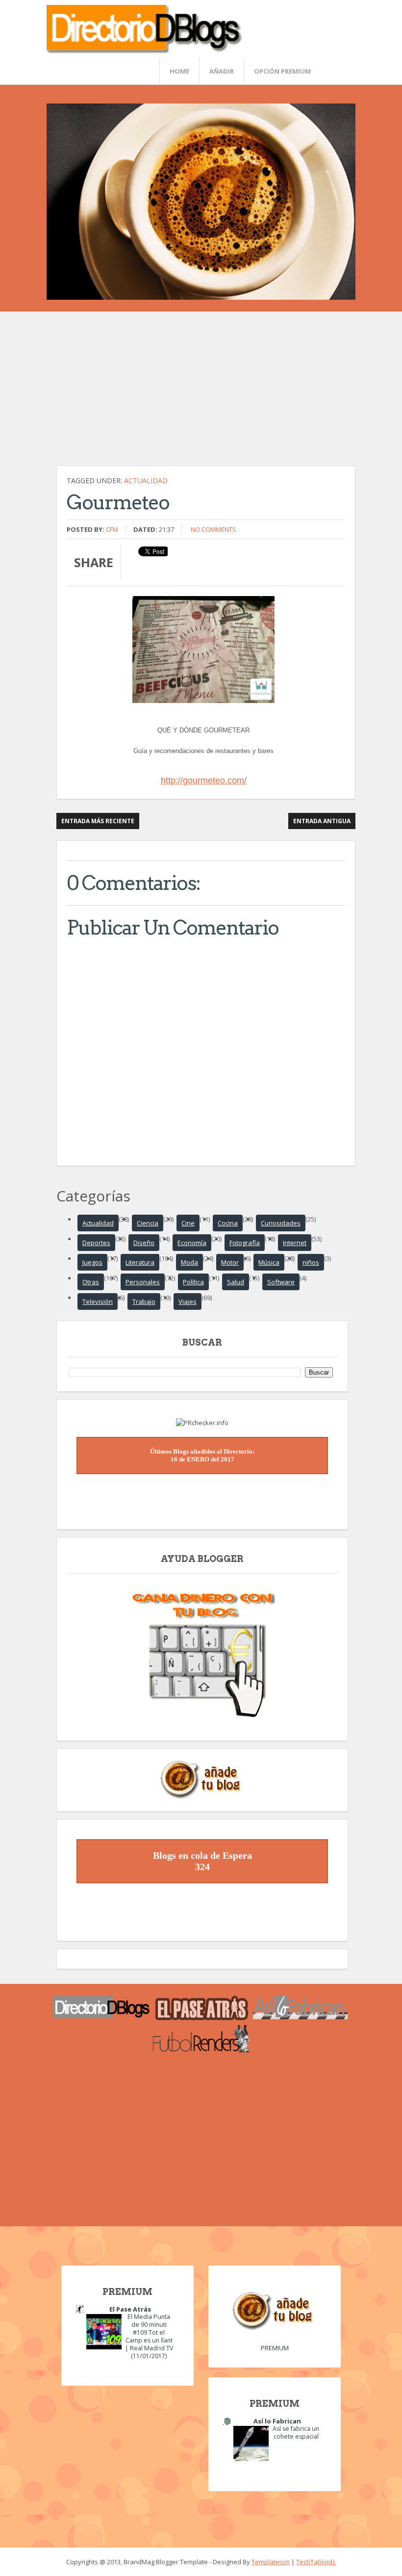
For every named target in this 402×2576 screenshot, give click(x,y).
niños (311, 1262)
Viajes (188, 1301)
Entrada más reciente (98, 821)
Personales (143, 1282)
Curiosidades (281, 1223)
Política (193, 1282)
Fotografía (245, 1243)
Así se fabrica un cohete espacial (296, 2433)
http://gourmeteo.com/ (204, 781)
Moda (189, 1262)
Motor (230, 1262)
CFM (112, 529)
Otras (91, 1282)
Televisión (98, 1301)
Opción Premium (282, 71)
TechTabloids (316, 2562)
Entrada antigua (322, 821)
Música (269, 1262)
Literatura (140, 1262)
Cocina (228, 1223)
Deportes (96, 1243)
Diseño (144, 1243)
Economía (192, 1243)
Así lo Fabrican (277, 2421)
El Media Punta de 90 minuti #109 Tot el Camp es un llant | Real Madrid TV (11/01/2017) (149, 2336)
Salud (236, 1282)
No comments (214, 529)
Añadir (222, 71)
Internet (295, 1243)
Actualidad (146, 481)
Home (179, 71)
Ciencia (148, 1223)
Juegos (92, 1262)
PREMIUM (275, 2348)
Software (281, 1282)
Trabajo (144, 1301)
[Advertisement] (206, 393)
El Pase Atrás (130, 2309)
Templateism (271, 2562)
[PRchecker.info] (202, 1423)
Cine (188, 1223)
